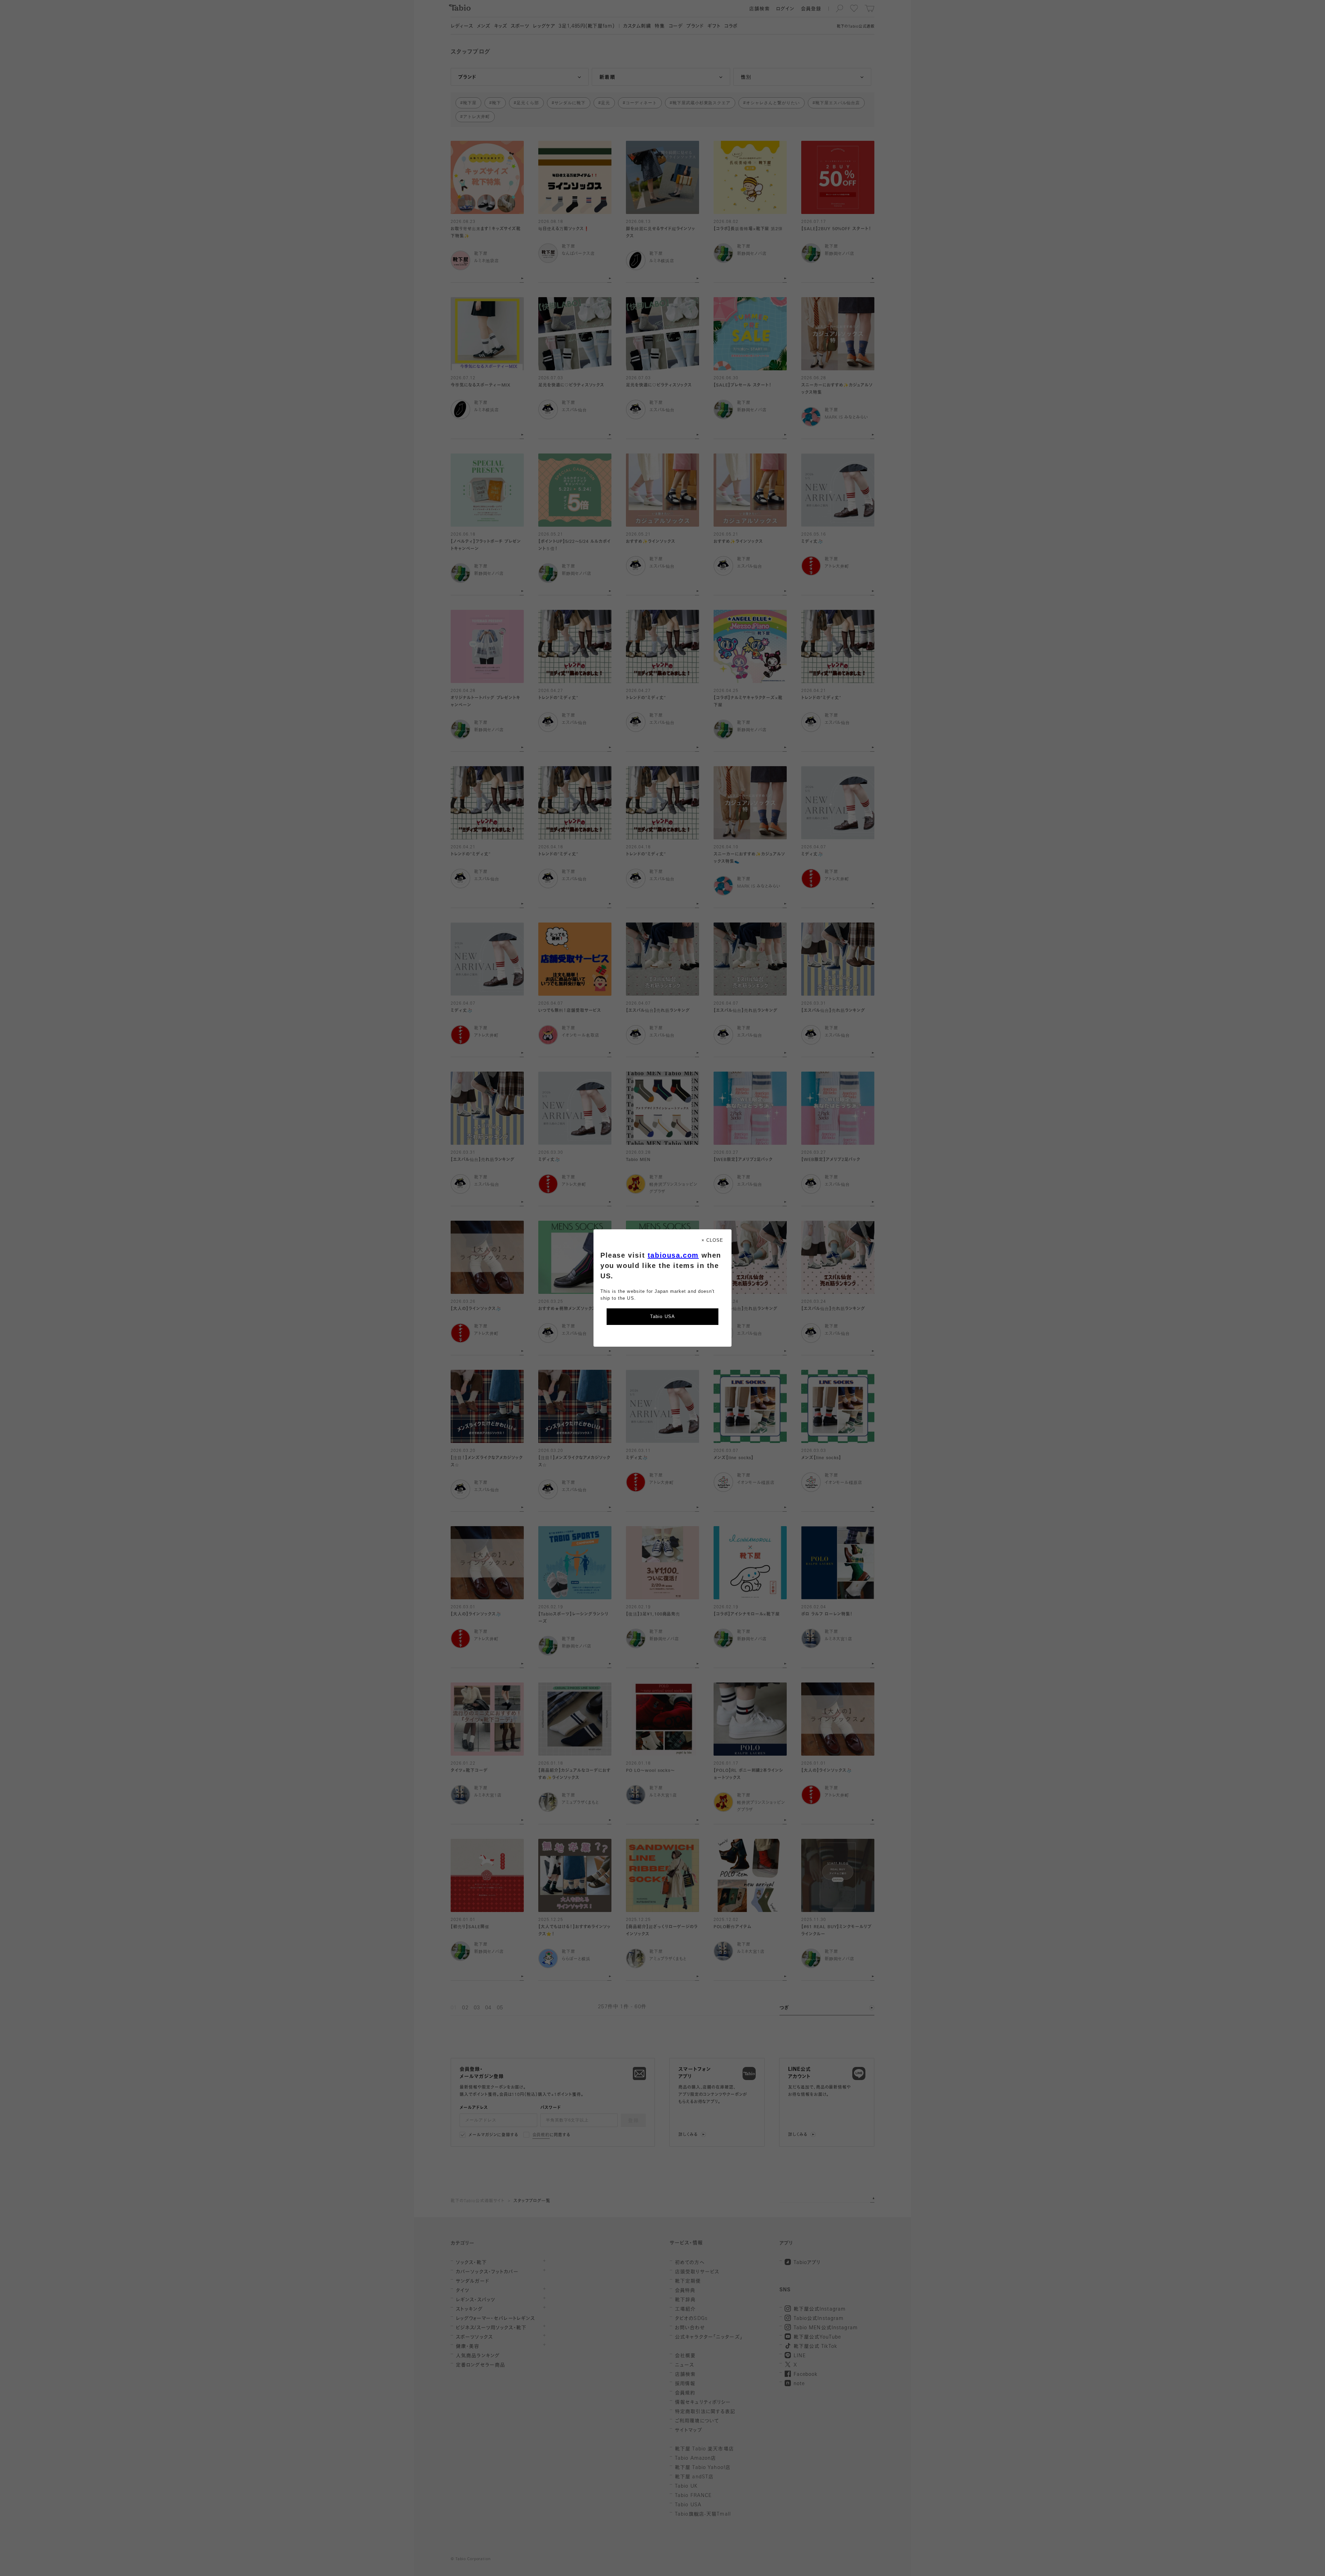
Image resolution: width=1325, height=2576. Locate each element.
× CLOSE (712, 1240)
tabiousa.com (673, 1255)
